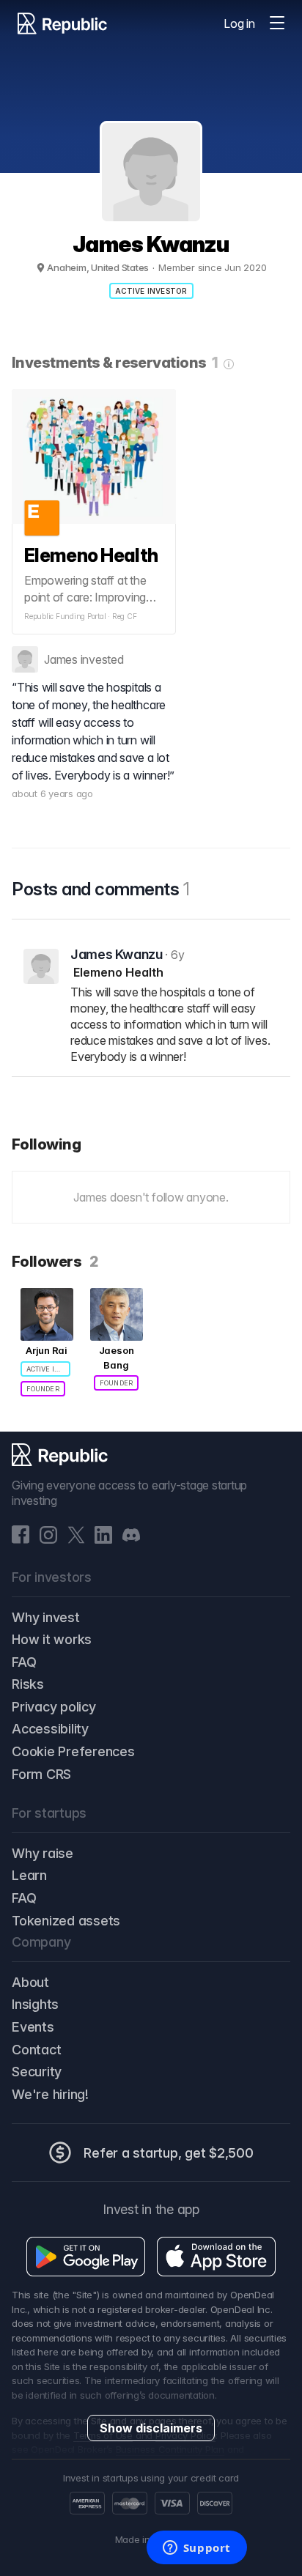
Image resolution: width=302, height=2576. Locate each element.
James (61, 659)
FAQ (24, 1662)
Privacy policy (54, 1707)
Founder (43, 1389)
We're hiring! (50, 2094)
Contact (36, 2050)
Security (37, 2072)
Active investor (151, 291)
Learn (29, 1875)
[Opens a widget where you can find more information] (196, 2549)
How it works (52, 1639)
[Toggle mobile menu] (277, 23)
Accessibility (50, 1729)
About (30, 1982)
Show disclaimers (151, 2428)
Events (33, 2027)
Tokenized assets (66, 1921)
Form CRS (41, 1774)
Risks (28, 1684)
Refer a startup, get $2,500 (169, 2153)
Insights (35, 2004)
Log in (239, 23)
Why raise (43, 1853)
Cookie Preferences (73, 1751)
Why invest (46, 1617)
